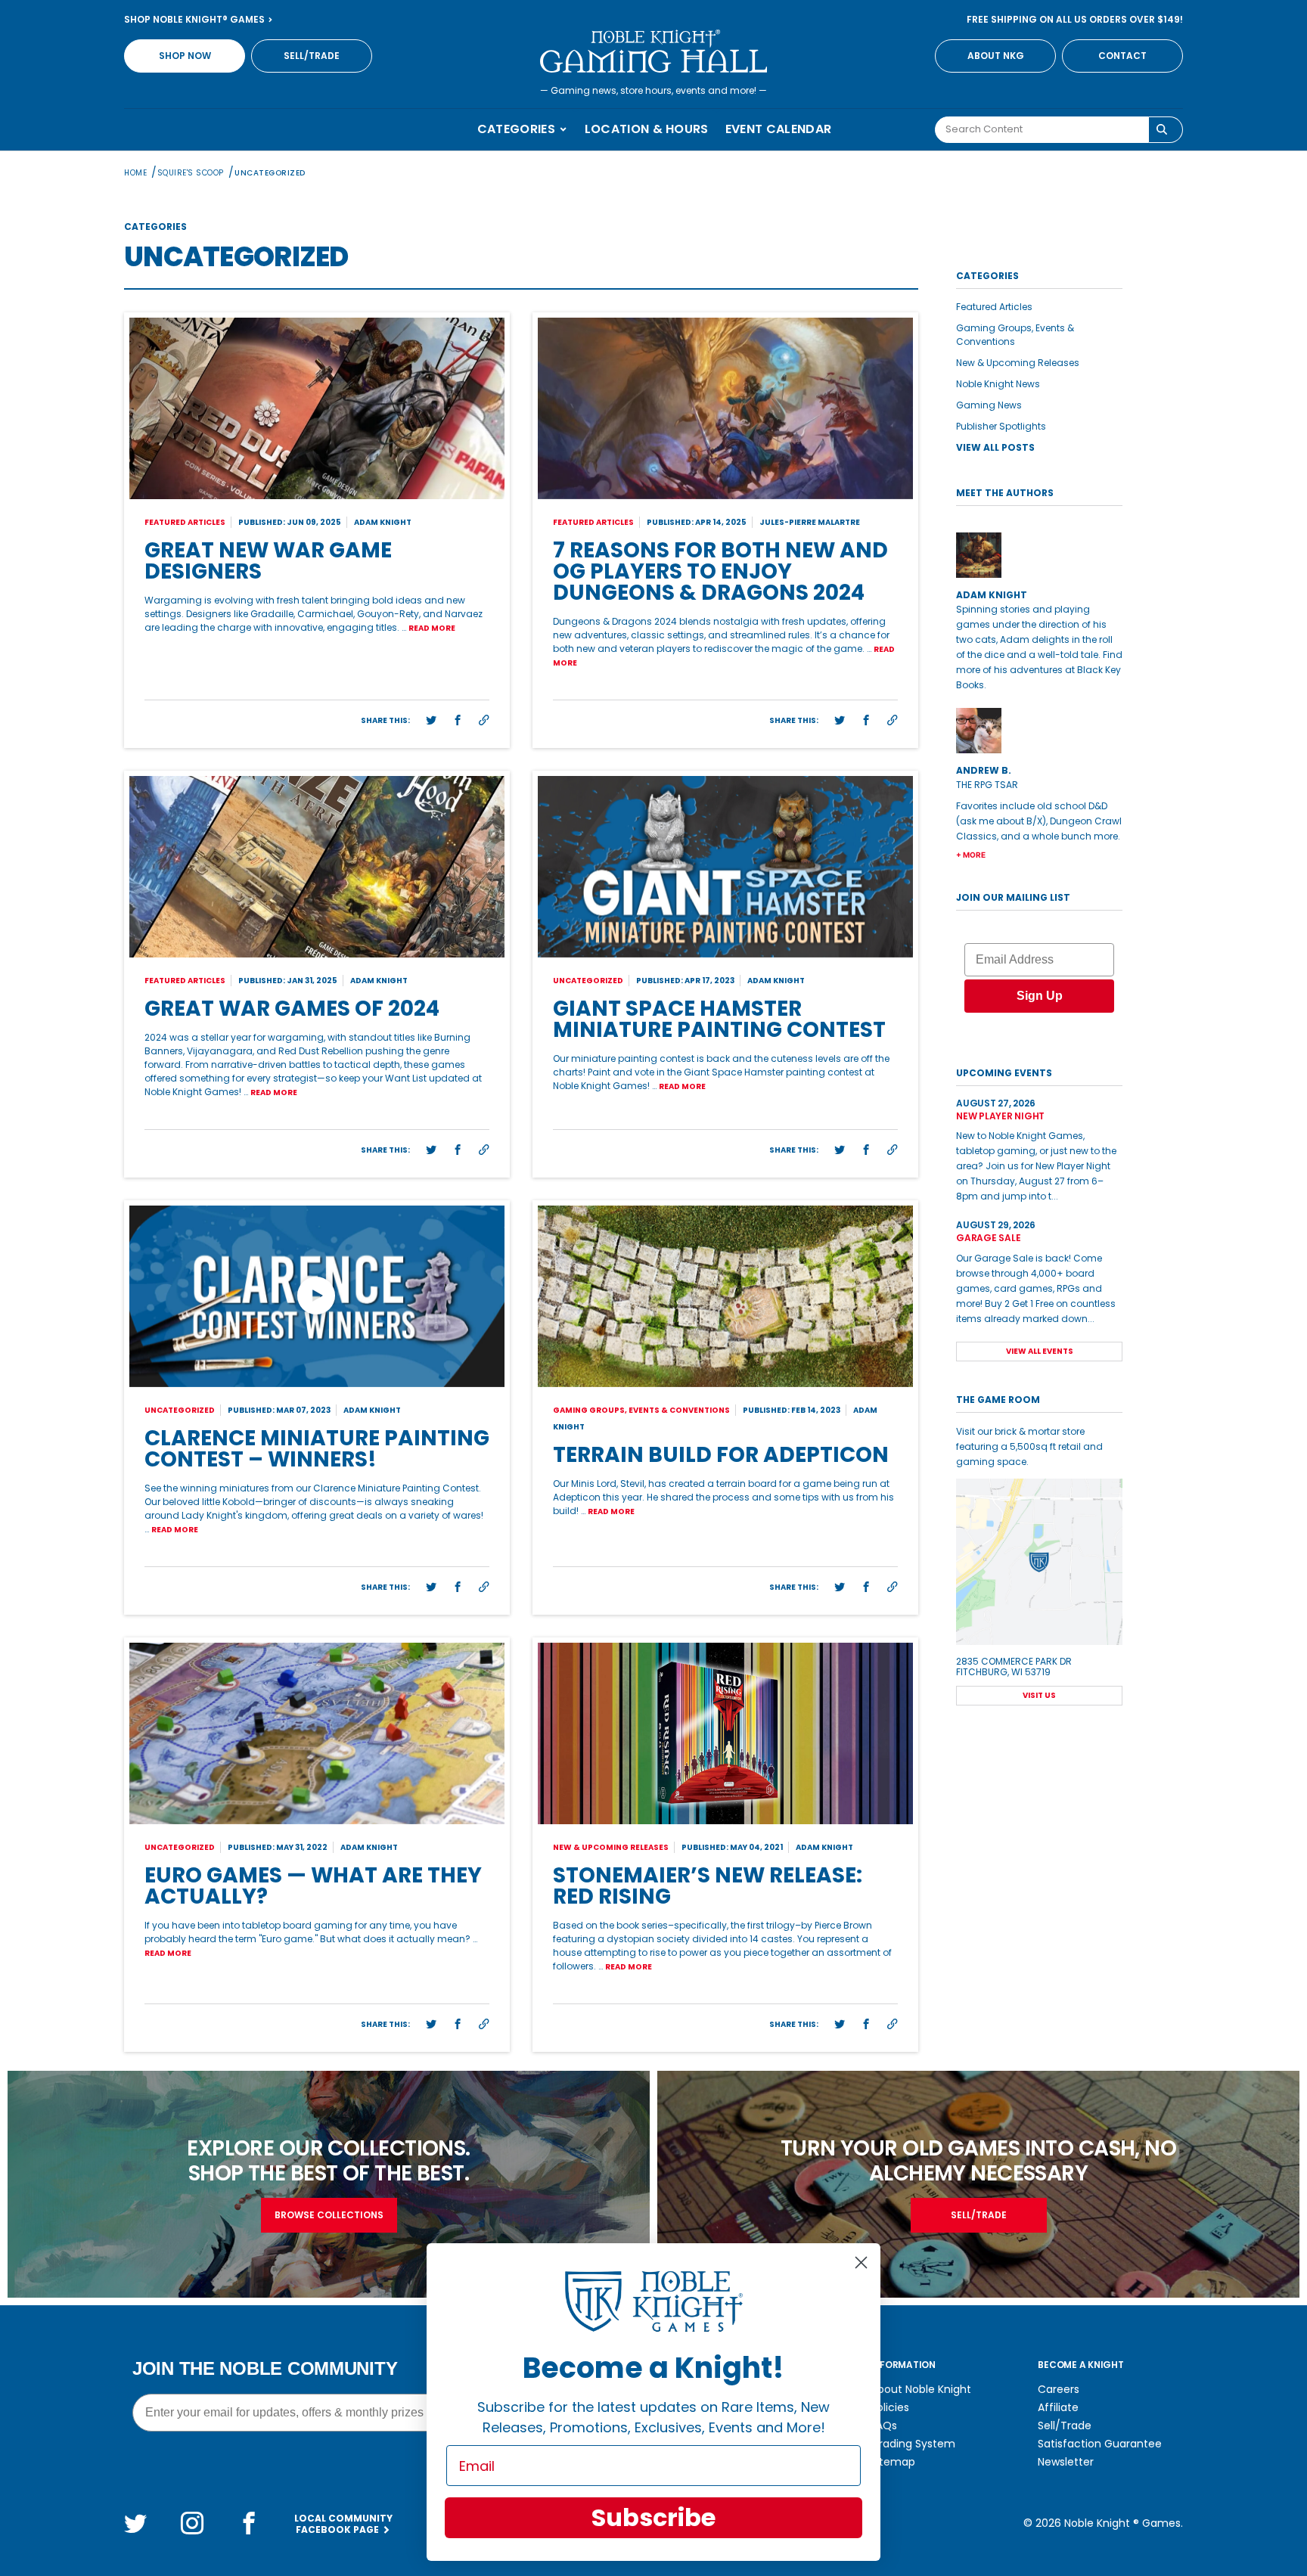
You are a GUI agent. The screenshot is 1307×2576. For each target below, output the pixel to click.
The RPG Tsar (987, 785)
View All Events (1040, 1351)
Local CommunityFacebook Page (343, 2524)
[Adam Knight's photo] (1039, 555)
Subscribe (653, 2517)
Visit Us (1039, 1695)
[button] (431, 721)
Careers (1059, 2389)
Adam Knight (992, 595)
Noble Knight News (998, 384)
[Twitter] (135, 2523)
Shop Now (185, 56)
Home (135, 173)
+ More (971, 855)
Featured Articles (994, 307)
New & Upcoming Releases (1018, 363)
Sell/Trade (312, 56)
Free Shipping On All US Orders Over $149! (1075, 19)
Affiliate (1058, 2407)
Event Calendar (778, 129)
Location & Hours (647, 129)
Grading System (913, 2444)
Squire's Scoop (191, 173)
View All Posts (995, 447)
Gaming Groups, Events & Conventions (1015, 335)
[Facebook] (249, 2523)
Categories (518, 129)
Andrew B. (984, 770)
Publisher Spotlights (1001, 426)
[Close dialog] (861, 2263)
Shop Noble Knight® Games (196, 19)
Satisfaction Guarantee (1100, 2444)
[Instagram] (192, 2523)
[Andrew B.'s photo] (1039, 731)
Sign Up (1040, 996)
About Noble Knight (921, 2389)
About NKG (996, 56)
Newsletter (1066, 2462)
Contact (1122, 56)
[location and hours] (1039, 1562)
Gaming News (989, 405)
